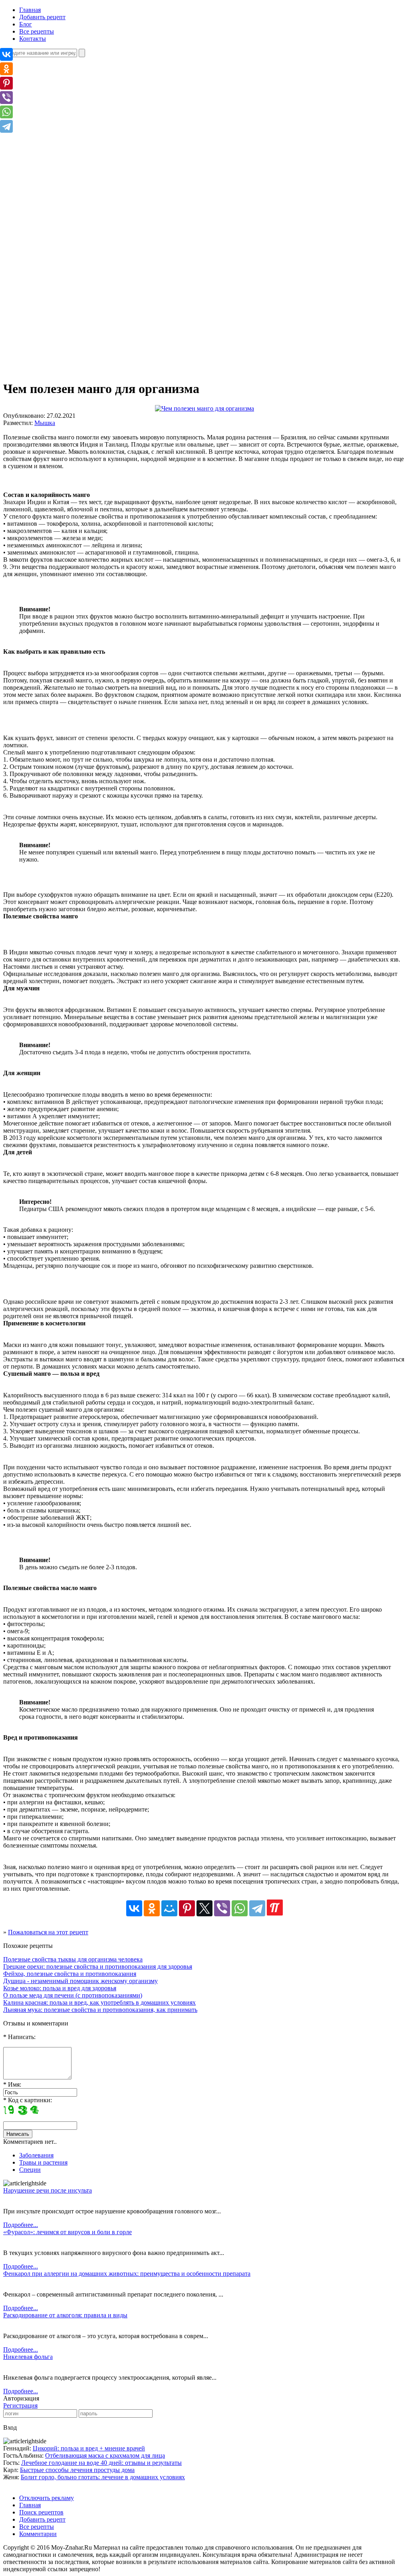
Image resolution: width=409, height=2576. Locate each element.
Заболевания (36, 2155)
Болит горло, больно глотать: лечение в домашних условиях (103, 2477)
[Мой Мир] (169, 1908)
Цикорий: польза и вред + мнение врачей (89, 2448)
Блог (26, 24)
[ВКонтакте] (134, 1908)
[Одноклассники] (152, 1908)
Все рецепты (37, 31)
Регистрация (20, 2405)
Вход (10, 2427)
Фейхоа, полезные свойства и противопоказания (70, 1974)
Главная (30, 10)
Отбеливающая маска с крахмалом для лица (105, 2455)
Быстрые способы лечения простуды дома (77, 2470)
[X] (204, 1908)
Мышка (45, 423)
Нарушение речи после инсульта (48, 2190)
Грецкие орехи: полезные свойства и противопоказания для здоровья (98, 1966)
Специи (30, 2170)
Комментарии (38, 2534)
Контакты (33, 39)
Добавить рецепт (42, 17)
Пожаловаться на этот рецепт (48, 1932)
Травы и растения (43, 2162)
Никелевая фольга (28, 2357)
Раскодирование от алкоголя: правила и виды (65, 2315)
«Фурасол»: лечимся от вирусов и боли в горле (68, 2232)
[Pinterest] (187, 1908)
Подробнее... (21, 2225)
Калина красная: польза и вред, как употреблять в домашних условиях (99, 2002)
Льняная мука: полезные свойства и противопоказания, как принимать (100, 2010)
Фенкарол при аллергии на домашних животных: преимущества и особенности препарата (127, 2274)
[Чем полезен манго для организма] (204, 408)
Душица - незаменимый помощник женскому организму (80, 1981)
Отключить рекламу (47, 2498)
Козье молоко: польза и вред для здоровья (60, 1988)
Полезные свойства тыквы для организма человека (73, 1959)
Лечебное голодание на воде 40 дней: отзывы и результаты (101, 2463)
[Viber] (222, 1908)
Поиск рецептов (41, 2512)
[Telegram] (257, 1908)
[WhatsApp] (240, 1908)
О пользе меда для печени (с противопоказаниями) (73, 1995)
